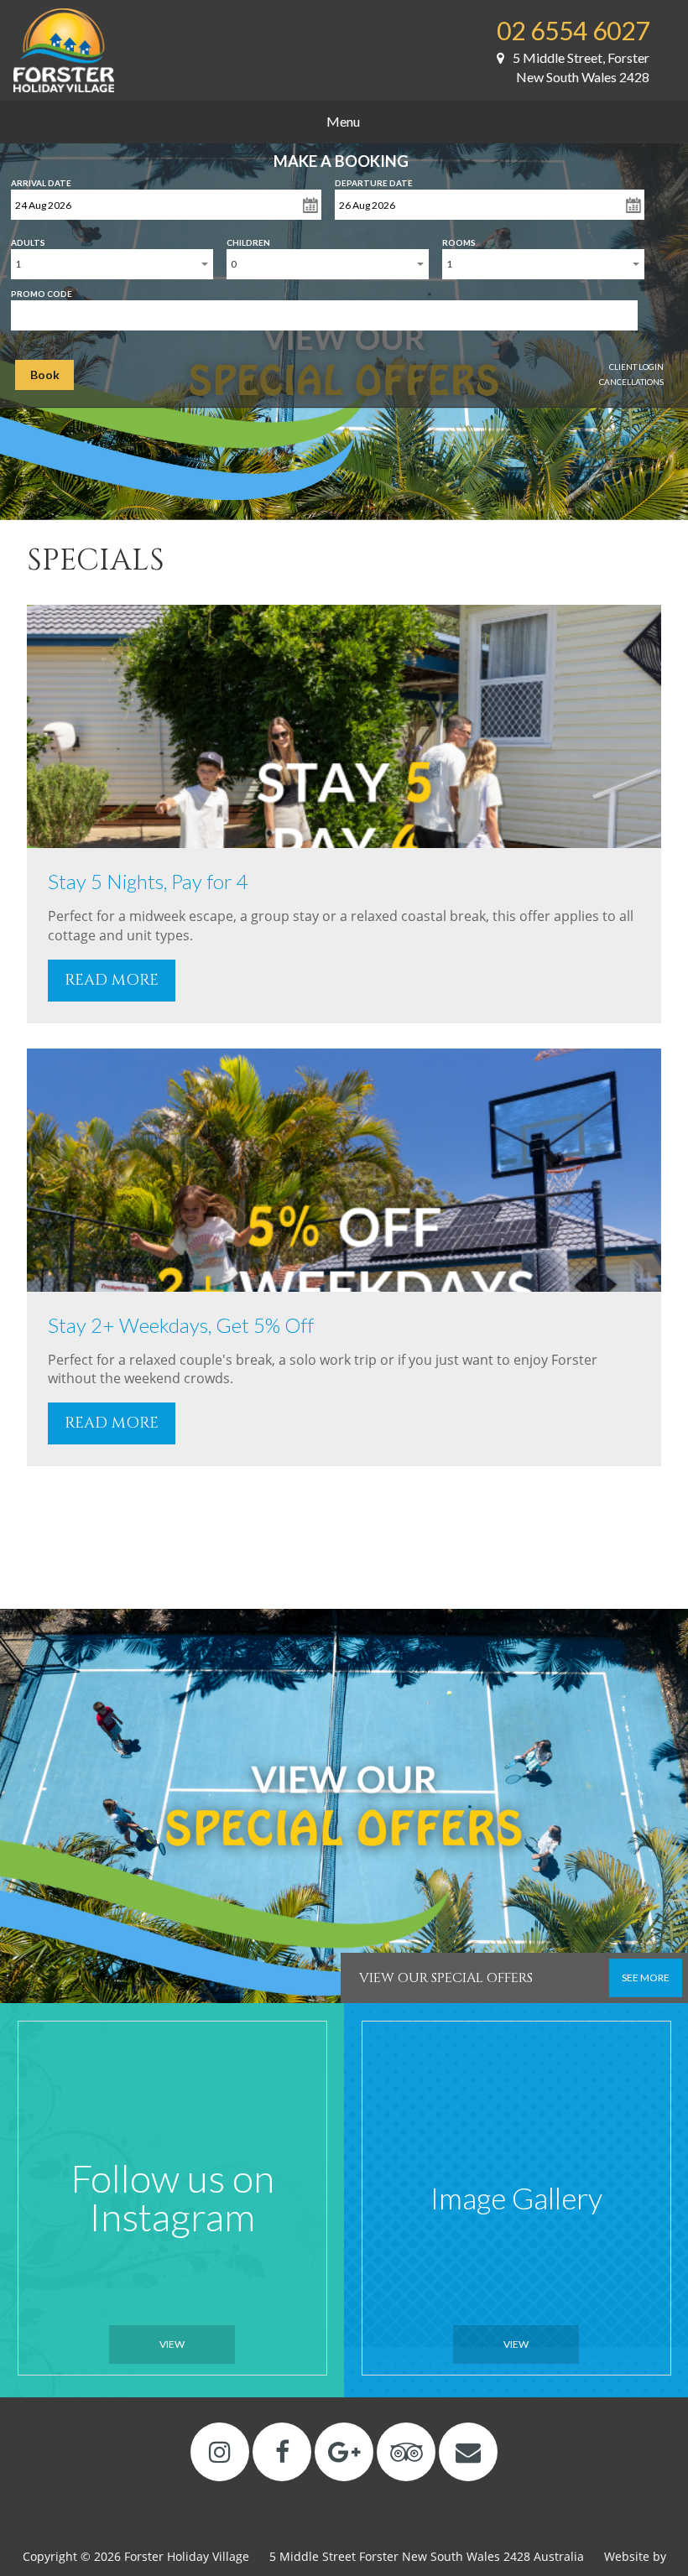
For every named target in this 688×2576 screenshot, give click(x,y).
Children (248, 239)
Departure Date (374, 180)
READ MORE (112, 980)
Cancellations (631, 382)
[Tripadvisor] (407, 2451)
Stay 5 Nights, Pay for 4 (148, 881)
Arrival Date (41, 180)
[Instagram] (220, 2451)
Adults (28, 239)
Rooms (459, 239)
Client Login (636, 367)
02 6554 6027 (573, 30)
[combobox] (112, 264)
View (172, 2344)
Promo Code (42, 290)
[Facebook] (282, 2451)
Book (45, 375)
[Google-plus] (344, 2451)
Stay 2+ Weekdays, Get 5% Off (181, 1325)
